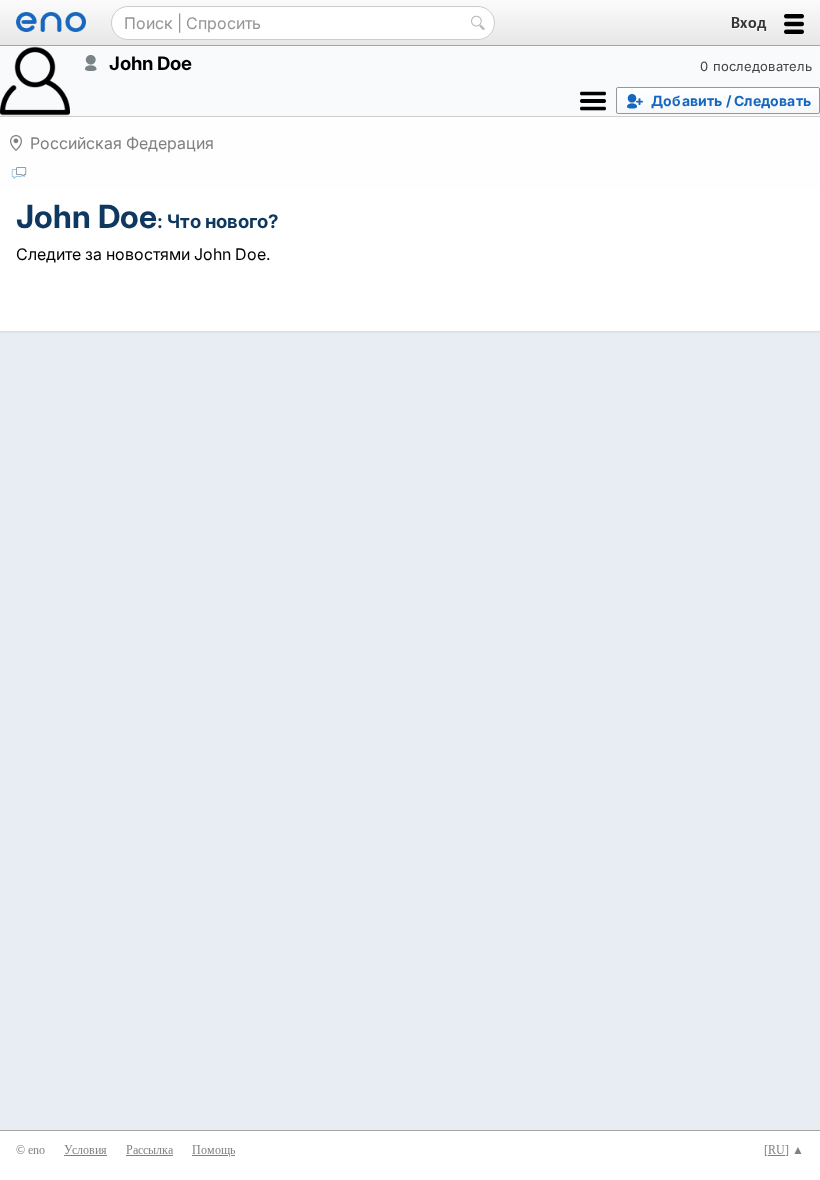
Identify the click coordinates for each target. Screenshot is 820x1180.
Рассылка (149, 1150)
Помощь (213, 1150)
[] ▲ (784, 1150)
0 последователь (756, 66)
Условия (85, 1150)
